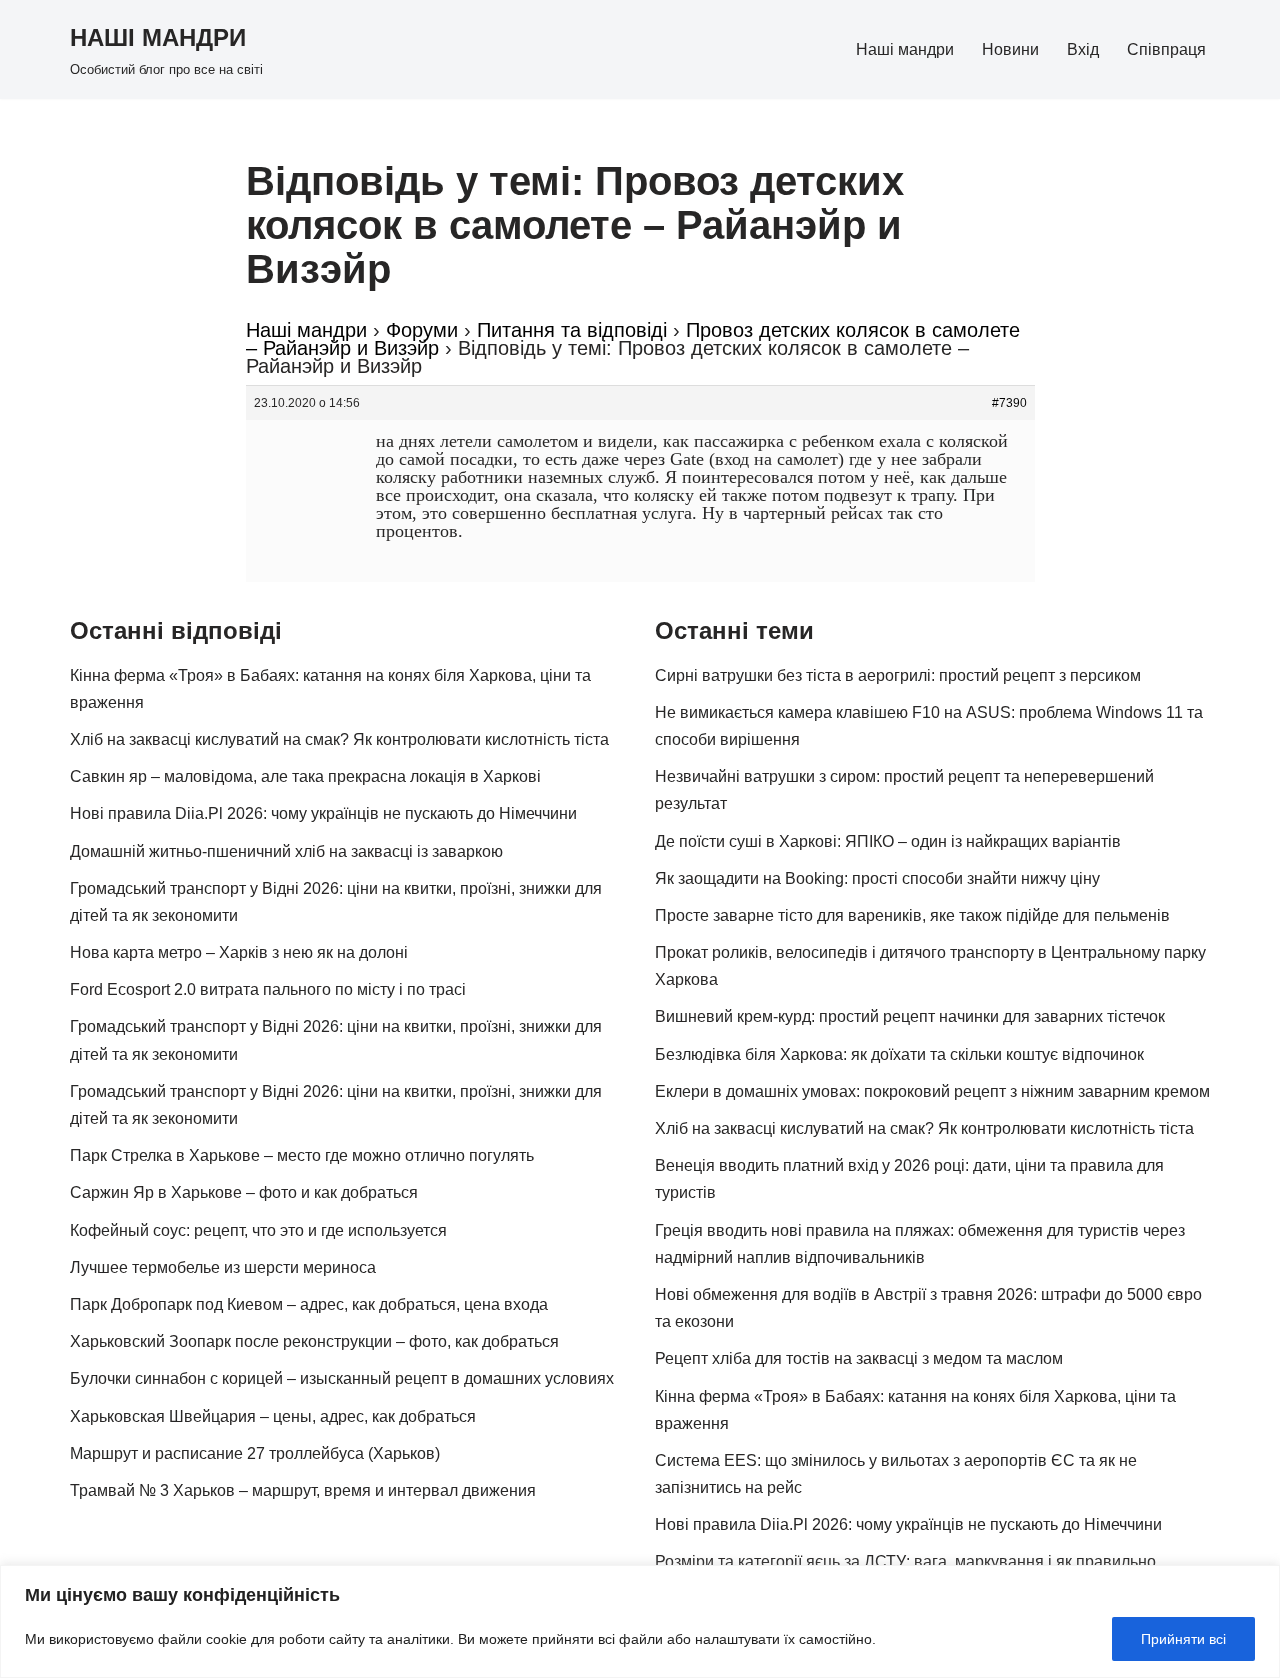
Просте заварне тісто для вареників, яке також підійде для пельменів (912, 915)
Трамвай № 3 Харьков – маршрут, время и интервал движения (303, 1490)
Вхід (1083, 49)
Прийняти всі (1183, 1639)
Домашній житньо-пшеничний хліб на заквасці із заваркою (286, 851)
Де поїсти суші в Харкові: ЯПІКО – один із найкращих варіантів (888, 841)
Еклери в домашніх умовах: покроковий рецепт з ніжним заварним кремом (932, 1091)
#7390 (1009, 403)
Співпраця (1166, 49)
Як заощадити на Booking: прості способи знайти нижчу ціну (877, 878)
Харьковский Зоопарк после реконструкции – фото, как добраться (314, 1341)
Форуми (422, 330)
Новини (1010, 49)
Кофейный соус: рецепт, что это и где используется (258, 1230)
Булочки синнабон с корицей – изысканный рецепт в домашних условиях (342, 1378)
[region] (640, 1621)
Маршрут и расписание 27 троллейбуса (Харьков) (255, 1453)
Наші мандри (905, 49)
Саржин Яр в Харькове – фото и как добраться (244, 1192)
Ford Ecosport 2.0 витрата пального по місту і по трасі (268, 989)
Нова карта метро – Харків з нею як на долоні (239, 952)
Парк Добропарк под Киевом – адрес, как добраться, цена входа (309, 1304)
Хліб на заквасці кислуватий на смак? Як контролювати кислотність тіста (339, 739)
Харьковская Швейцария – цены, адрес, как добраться (273, 1416)
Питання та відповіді (572, 330)
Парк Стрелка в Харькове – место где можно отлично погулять (302, 1155)
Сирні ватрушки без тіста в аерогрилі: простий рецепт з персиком (898, 675)
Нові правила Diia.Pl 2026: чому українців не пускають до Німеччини (323, 813)
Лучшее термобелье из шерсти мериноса (223, 1267)
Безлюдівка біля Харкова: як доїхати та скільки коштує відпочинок (899, 1054)
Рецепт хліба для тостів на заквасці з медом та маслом (859, 1358)
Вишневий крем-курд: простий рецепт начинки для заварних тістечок (910, 1016)
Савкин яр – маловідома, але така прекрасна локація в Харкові (305, 776)
